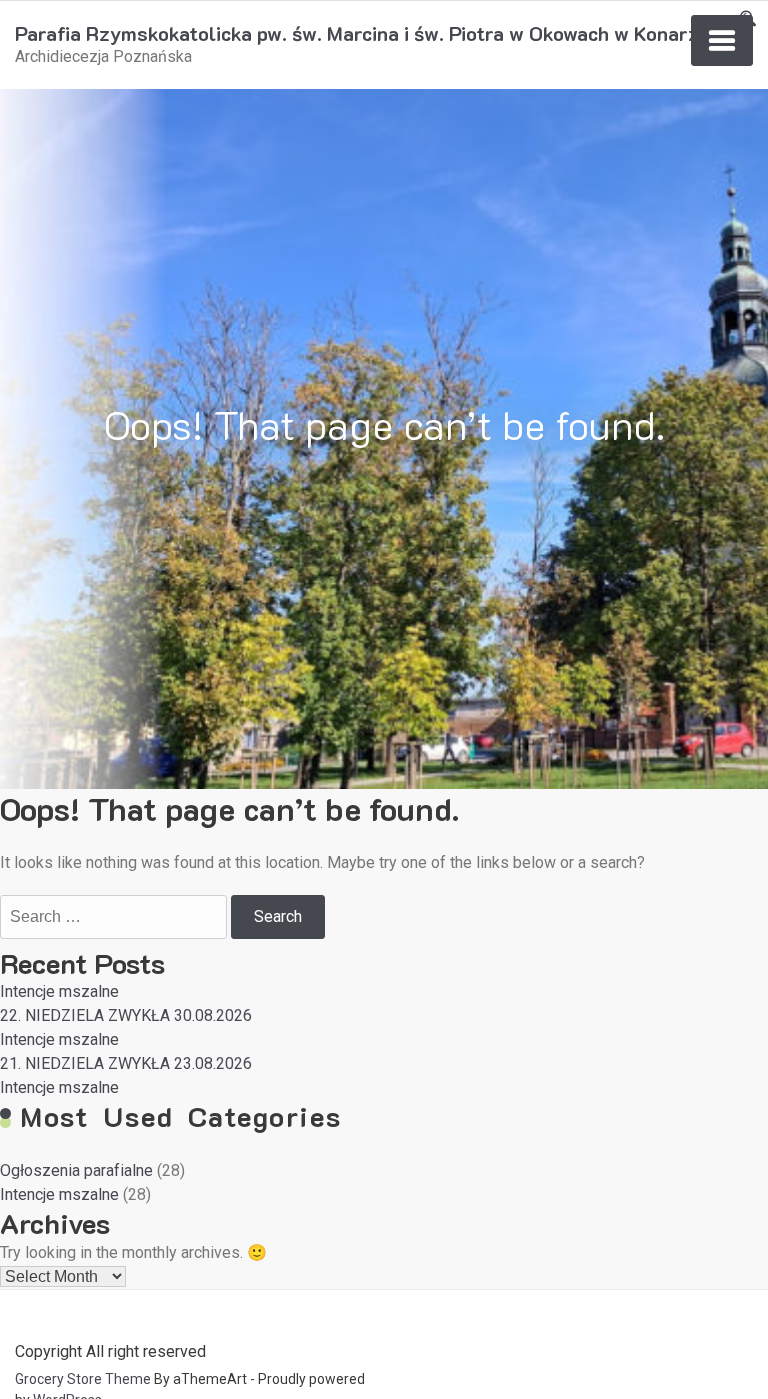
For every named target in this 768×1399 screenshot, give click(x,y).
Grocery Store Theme (83, 1379)
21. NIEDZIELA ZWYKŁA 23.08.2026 (126, 1063)
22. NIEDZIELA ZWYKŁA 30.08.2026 (126, 1015)
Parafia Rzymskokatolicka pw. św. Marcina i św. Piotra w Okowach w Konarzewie (377, 33)
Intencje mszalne (59, 991)
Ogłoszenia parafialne (76, 1170)
